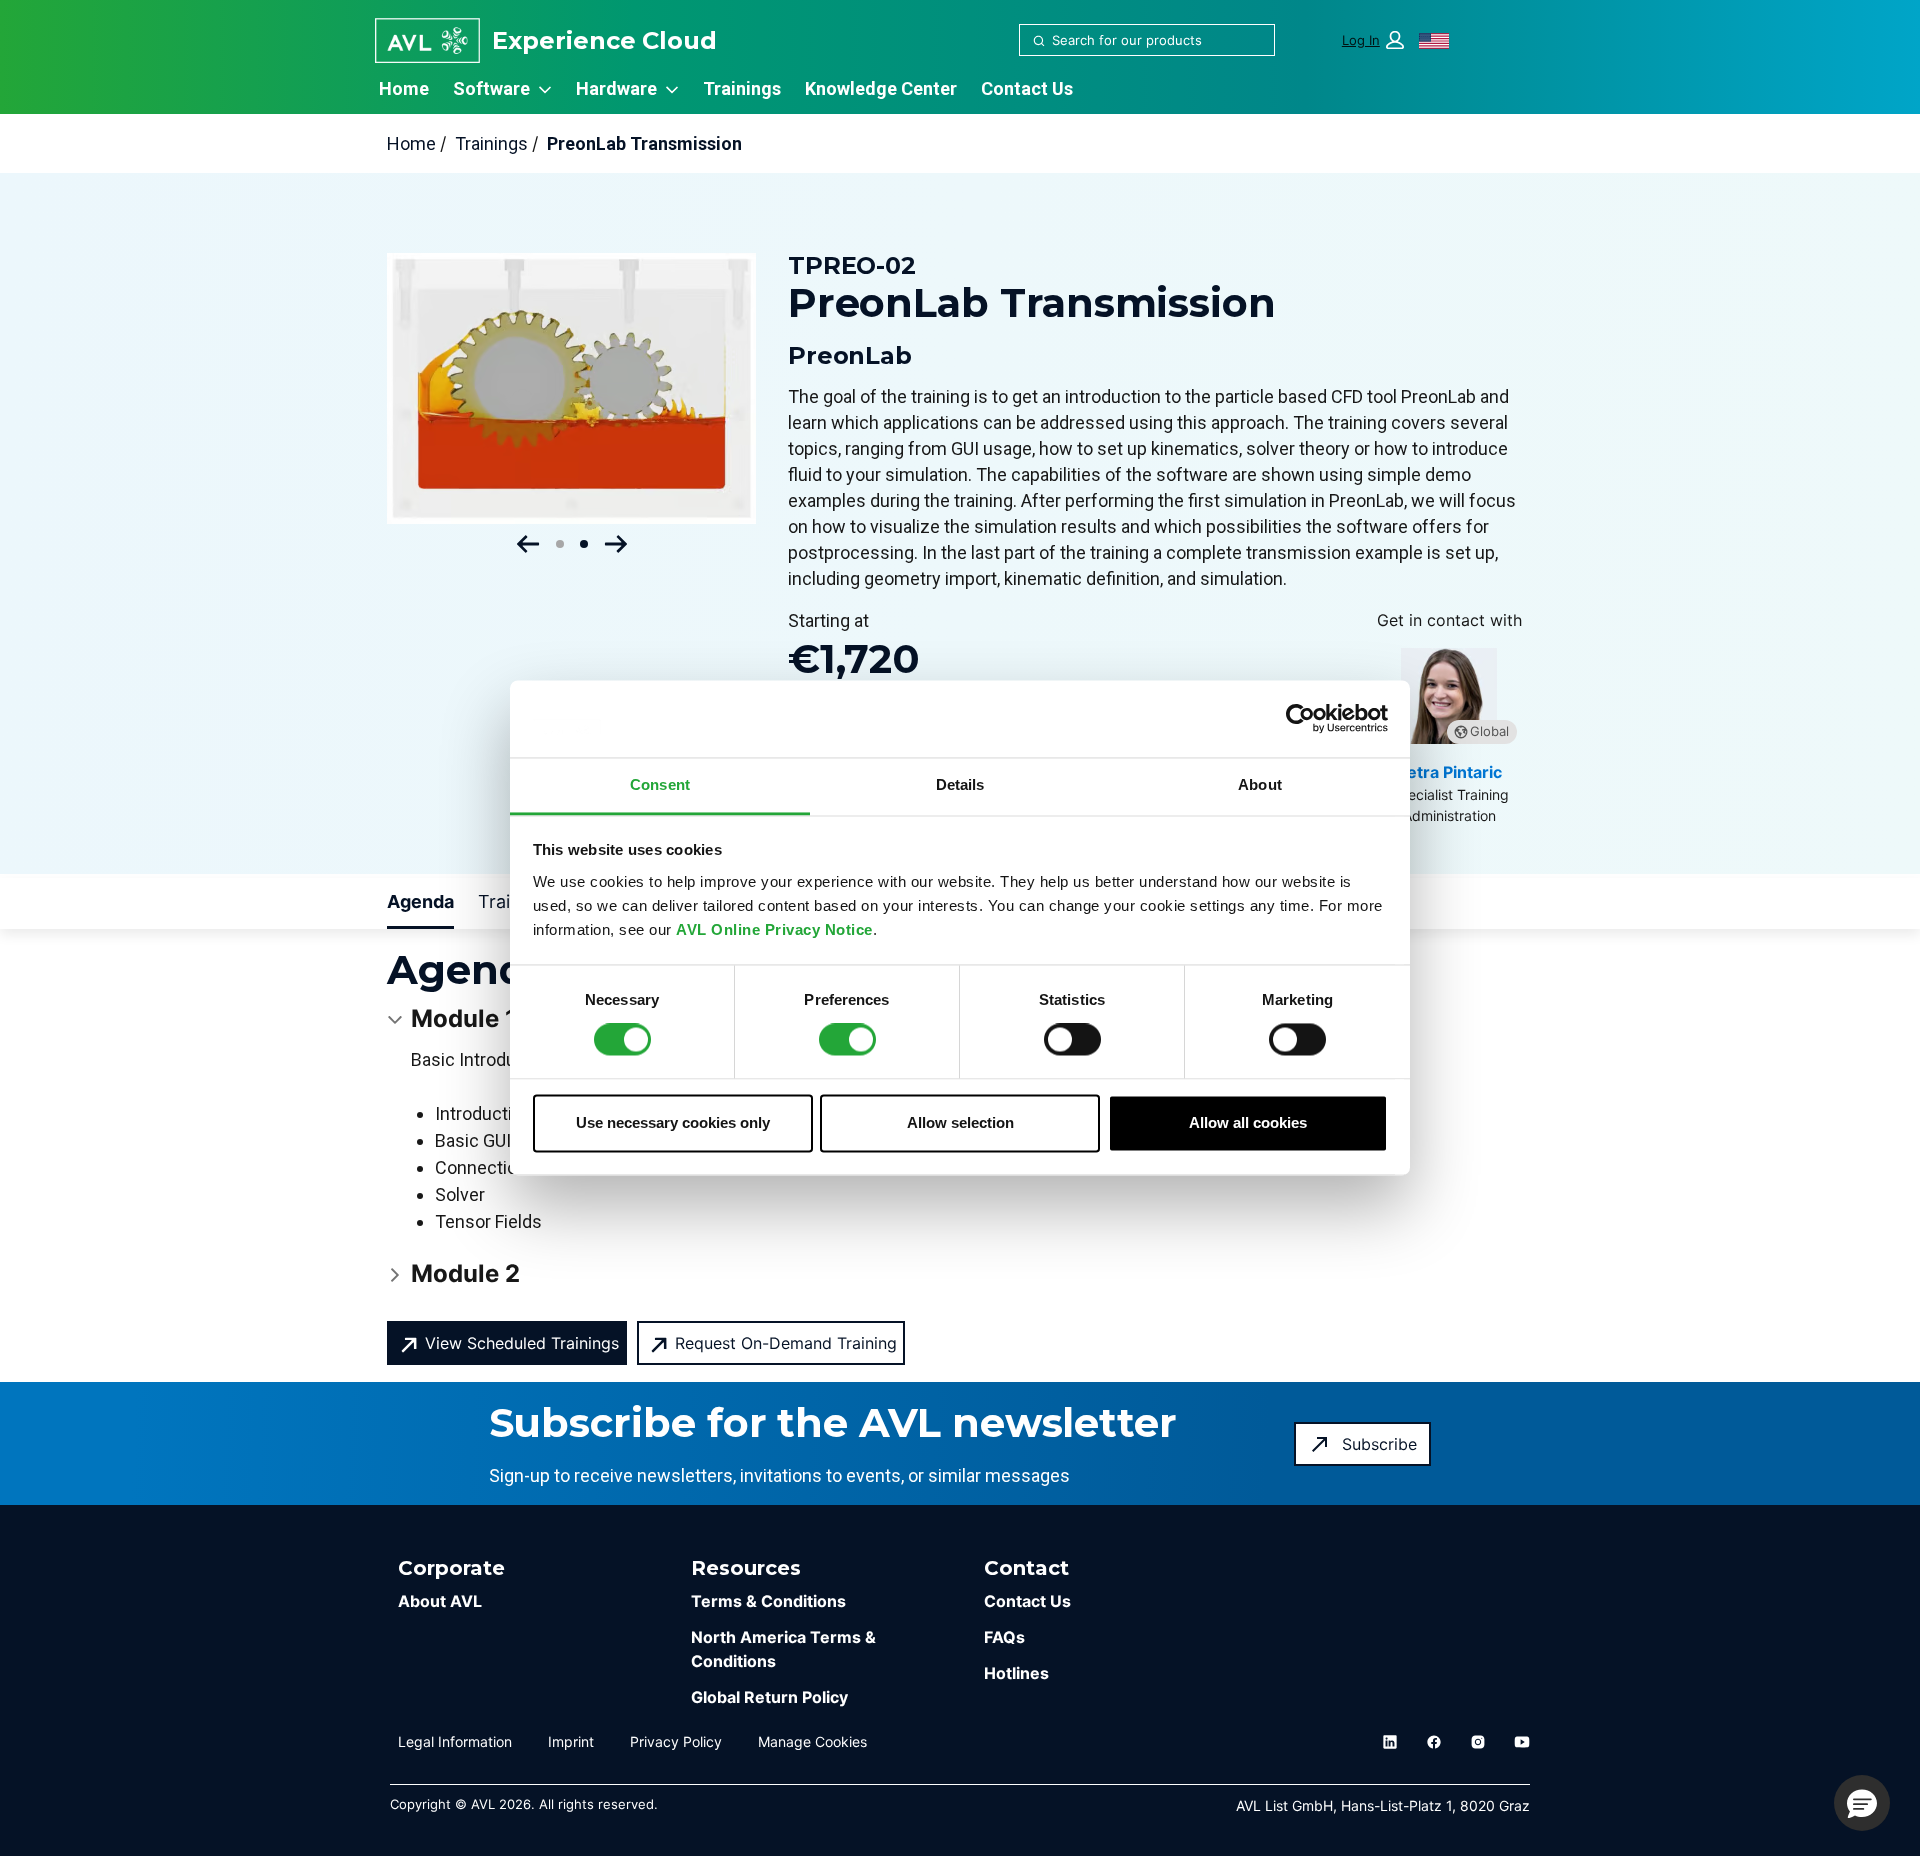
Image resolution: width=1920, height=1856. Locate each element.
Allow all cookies (1248, 1122)
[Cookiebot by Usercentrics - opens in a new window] (1300, 719)
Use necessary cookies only (673, 1122)
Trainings (742, 88)
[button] (1373, 41)
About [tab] (1260, 784)
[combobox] (1139, 40)
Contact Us (1027, 88)
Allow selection (960, 1122)
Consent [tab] (660, 784)
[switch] (847, 1040)
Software (491, 88)
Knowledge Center (881, 88)
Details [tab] (960, 784)
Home (404, 88)
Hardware (616, 88)
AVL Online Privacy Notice (774, 929)
